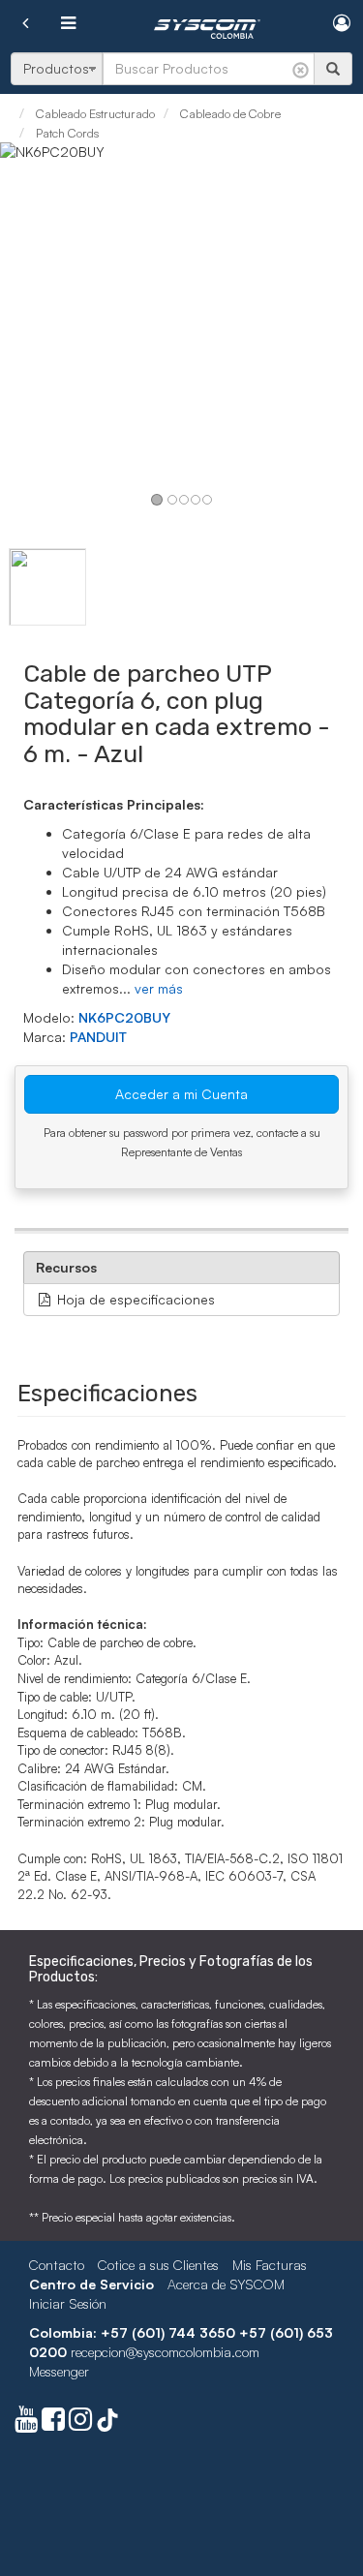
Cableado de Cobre (229, 113)
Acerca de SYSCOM (226, 2284)
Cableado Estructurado (94, 113)
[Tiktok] (107, 2423)
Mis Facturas (270, 2265)
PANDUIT (98, 1037)
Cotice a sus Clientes (158, 2265)
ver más (159, 988)
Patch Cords (66, 133)
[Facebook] (53, 2423)
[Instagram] (80, 2423)
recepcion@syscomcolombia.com (165, 2352)
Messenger (59, 2371)
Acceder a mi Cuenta (181, 1094)
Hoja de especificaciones (134, 1299)
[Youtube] (26, 2423)
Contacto (57, 2265)
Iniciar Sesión (68, 2303)
